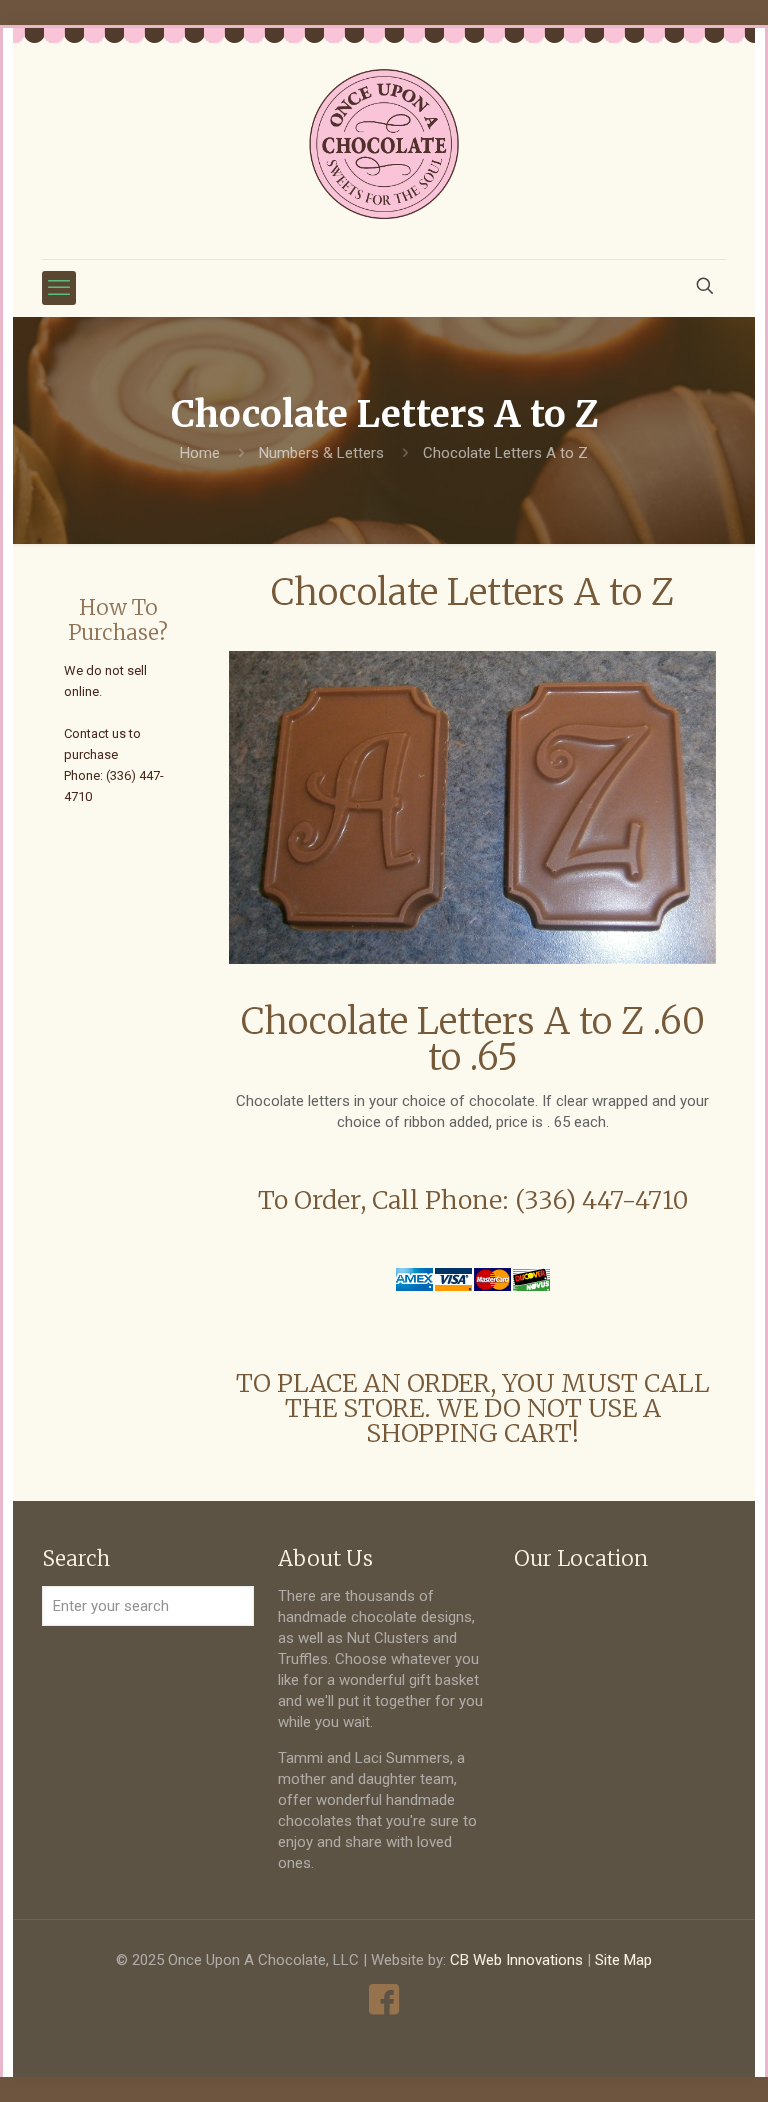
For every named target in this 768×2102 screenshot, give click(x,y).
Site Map (623, 1960)
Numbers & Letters (321, 453)
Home (200, 453)
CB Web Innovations (516, 1960)
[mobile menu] (59, 288)
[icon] (384, 1999)
